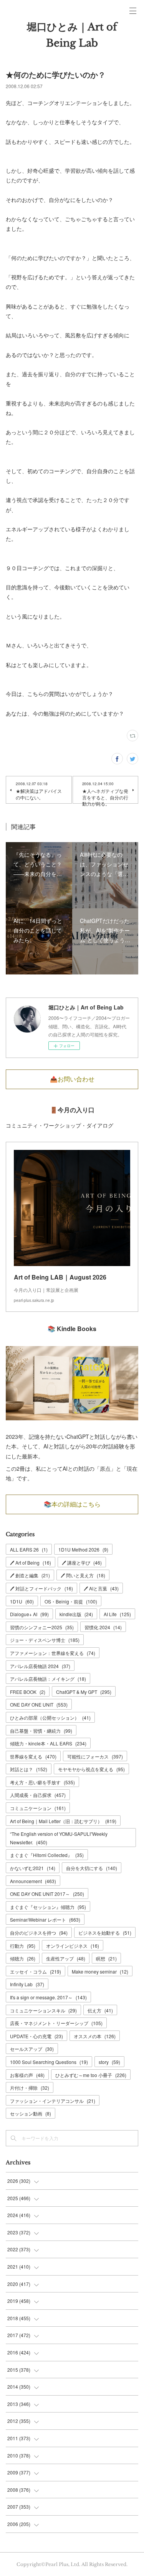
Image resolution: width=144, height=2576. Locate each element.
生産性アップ (66, 1958)
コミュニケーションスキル (43, 2010)
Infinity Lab (27, 1984)
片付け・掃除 (30, 2088)
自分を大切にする (92, 1868)
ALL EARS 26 (29, 1549)
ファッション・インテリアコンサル (53, 2101)
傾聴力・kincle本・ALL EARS (48, 1743)
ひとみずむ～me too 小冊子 (91, 2075)
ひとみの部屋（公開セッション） (50, 1718)
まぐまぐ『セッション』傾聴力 (48, 1907)
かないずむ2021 (33, 1868)
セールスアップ (32, 2049)
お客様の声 (27, 2075)
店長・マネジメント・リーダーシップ (56, 2023)
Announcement (33, 1881)
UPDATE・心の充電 (36, 2036)
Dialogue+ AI (29, 1614)
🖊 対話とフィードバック (41, 1588)
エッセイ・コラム (36, 1971)
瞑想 (106, 1958)
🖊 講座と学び (82, 1562)
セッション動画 (31, 2113)
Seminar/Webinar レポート (45, 1919)
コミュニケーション (38, 1808)
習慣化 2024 (103, 1627)
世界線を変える (33, 1756)
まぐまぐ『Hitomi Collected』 (47, 1855)
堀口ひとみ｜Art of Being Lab (72, 35)
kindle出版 (76, 1614)
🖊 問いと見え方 (83, 1575)
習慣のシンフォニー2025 (42, 1627)
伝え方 (100, 2010)
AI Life (117, 1614)
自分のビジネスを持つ (39, 1933)
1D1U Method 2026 (83, 1549)
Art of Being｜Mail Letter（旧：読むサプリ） (63, 1821)
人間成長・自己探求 (38, 1795)
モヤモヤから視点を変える (91, 1769)
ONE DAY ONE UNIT (39, 1704)
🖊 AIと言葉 (101, 1588)
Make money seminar (100, 1971)
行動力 (23, 1946)
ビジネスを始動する (105, 1933)
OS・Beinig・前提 (71, 1601)
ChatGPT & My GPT (84, 1692)
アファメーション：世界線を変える (53, 1653)
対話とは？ (29, 1769)
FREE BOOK (28, 1692)
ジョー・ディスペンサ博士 (45, 1640)
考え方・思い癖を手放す (42, 1782)
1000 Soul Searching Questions (49, 2062)
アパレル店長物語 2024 (40, 1666)
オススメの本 (95, 2036)
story (109, 2062)
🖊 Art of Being (31, 1562)
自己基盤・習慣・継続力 (41, 1731)
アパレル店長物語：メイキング (48, 1679)
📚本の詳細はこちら (72, 1504)
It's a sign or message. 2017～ (48, 1997)
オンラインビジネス (73, 1946)
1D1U (22, 1601)
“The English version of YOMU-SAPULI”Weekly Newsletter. (59, 1838)
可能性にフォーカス (95, 1756)
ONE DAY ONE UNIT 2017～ (47, 1894)
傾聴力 (23, 1958)
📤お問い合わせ (72, 1079)
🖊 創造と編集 (30, 1575)
